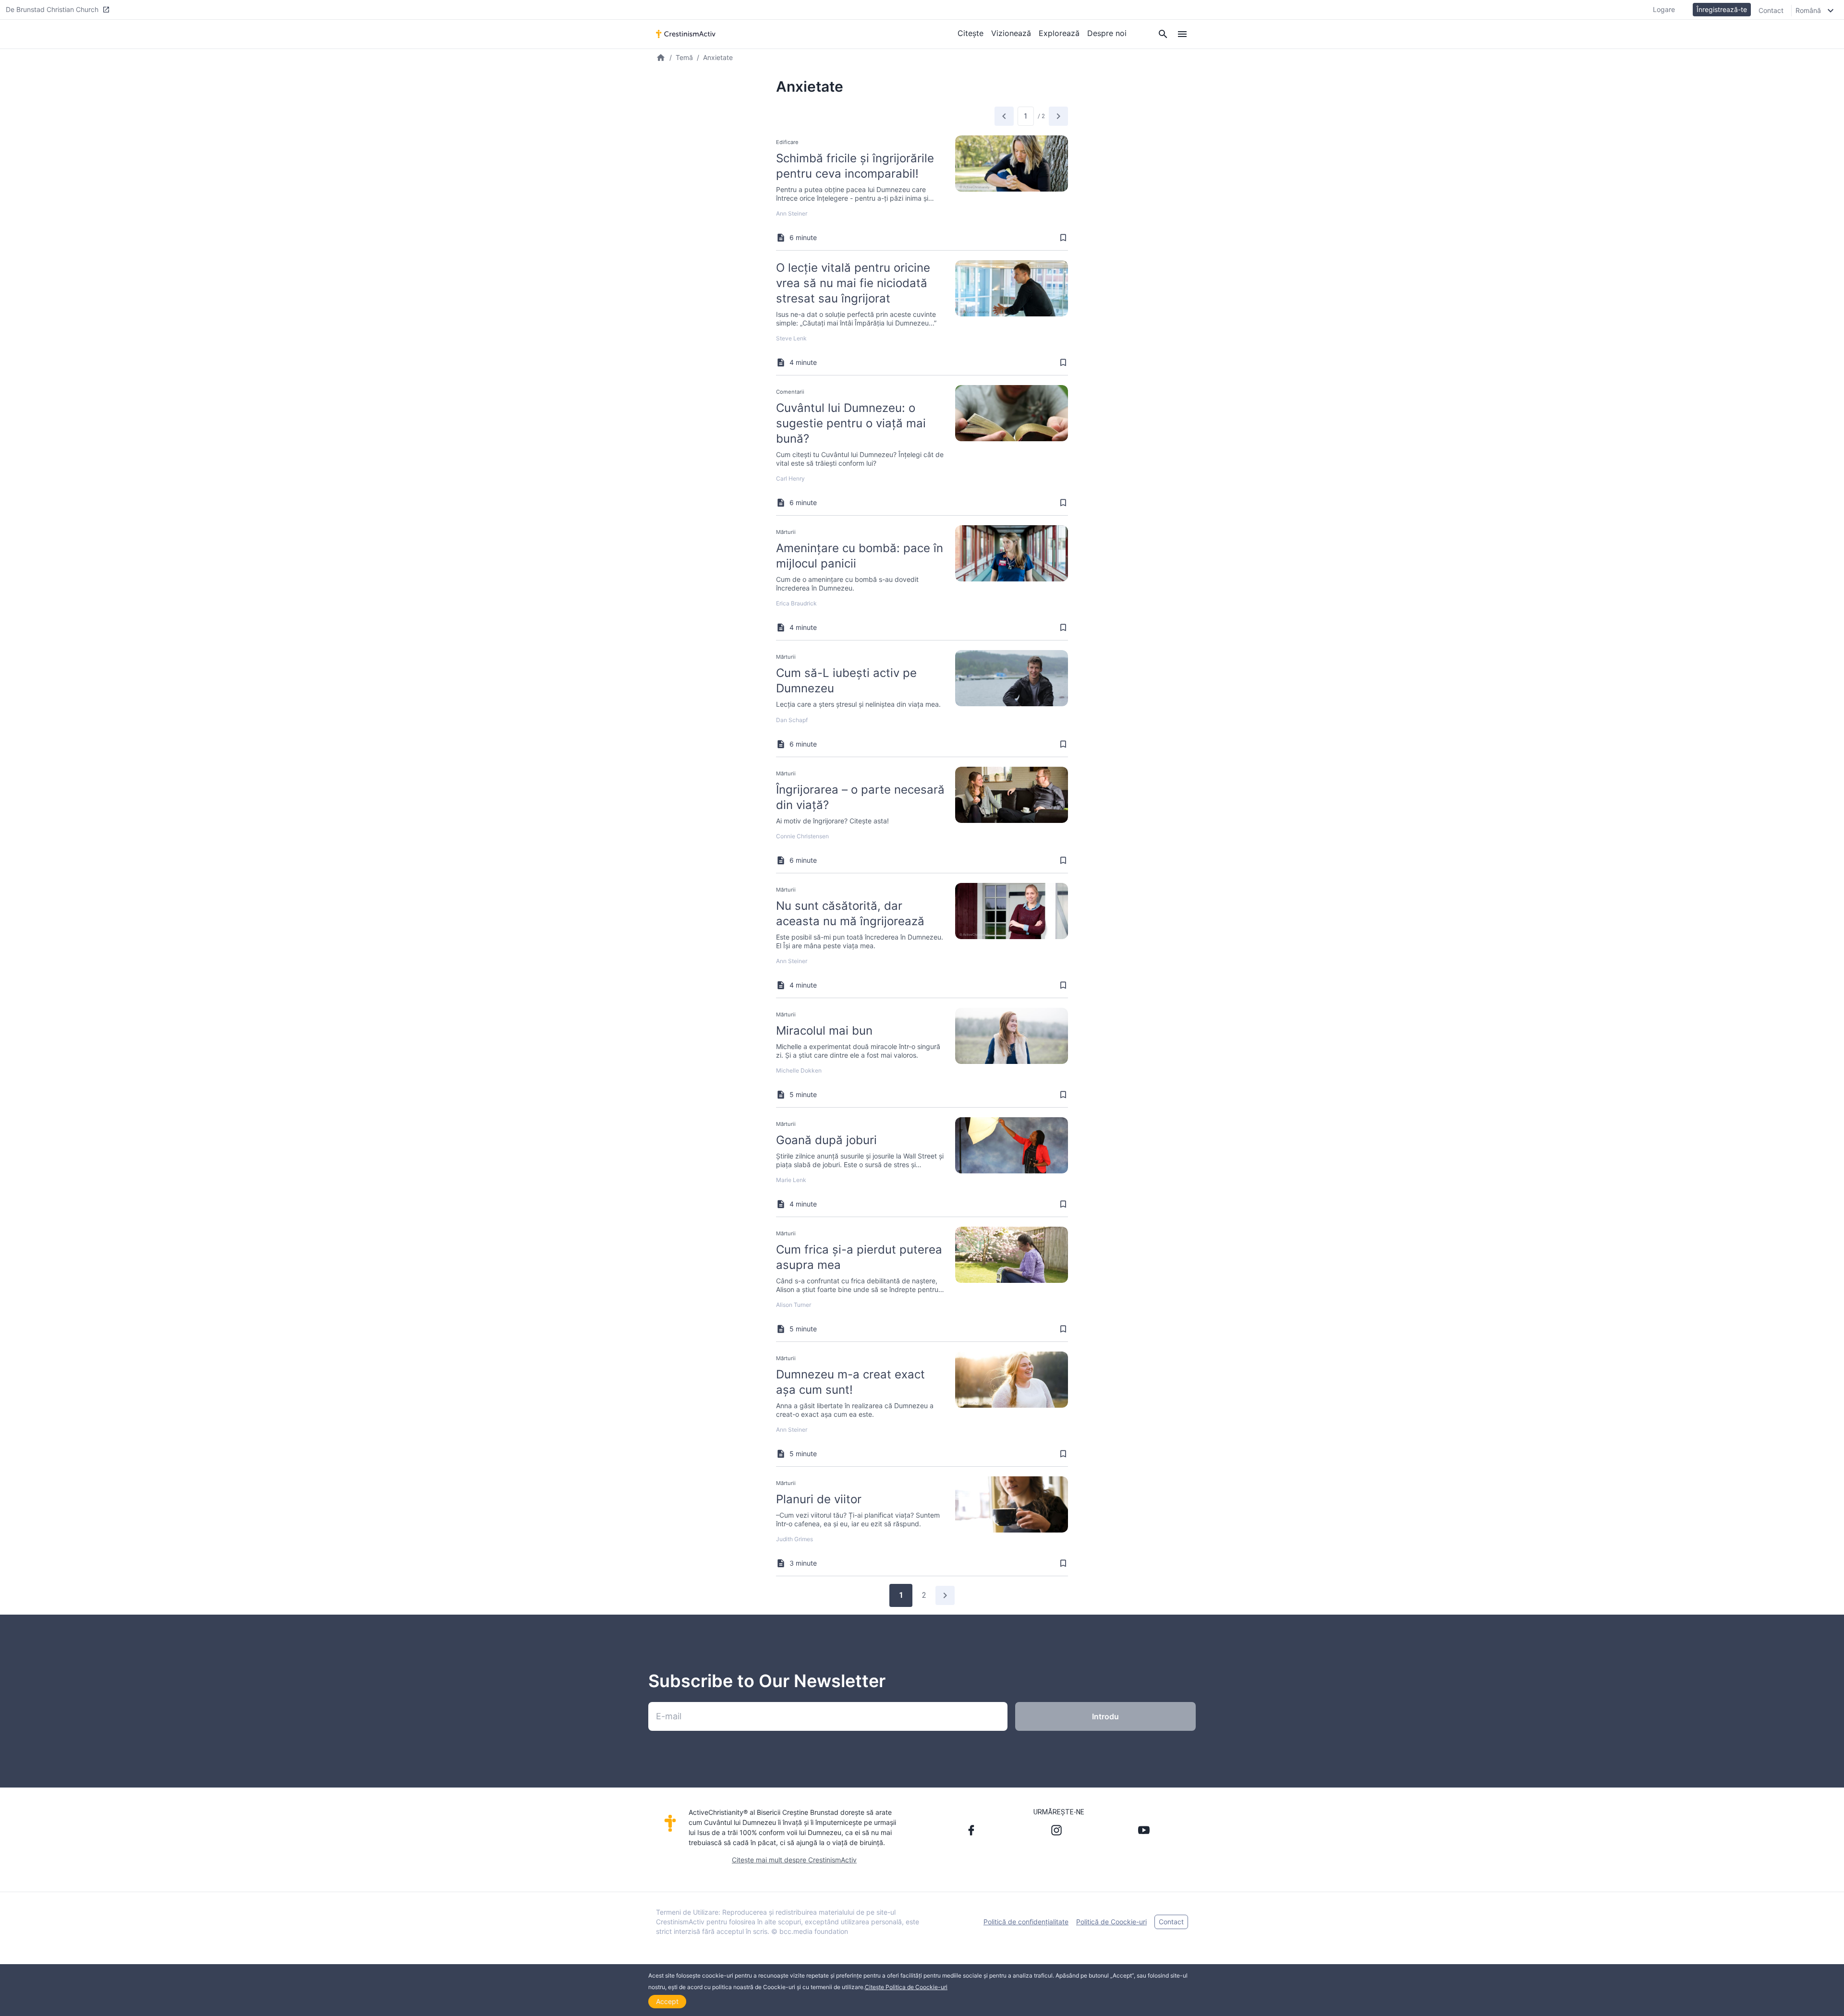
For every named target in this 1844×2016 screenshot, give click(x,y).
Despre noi (1107, 33)
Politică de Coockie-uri (1111, 1922)
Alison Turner (794, 1305)
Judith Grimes (795, 1539)
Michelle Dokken (799, 1070)
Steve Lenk (791, 338)
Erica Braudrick (796, 603)
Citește (971, 33)
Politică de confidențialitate (1026, 1922)
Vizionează (1011, 33)
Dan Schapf (792, 720)
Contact (1771, 10)
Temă (684, 57)
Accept (667, 2001)
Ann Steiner (792, 213)
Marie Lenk (791, 1180)
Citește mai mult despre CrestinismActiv (794, 1860)
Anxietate (718, 57)
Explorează (1059, 33)
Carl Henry (790, 478)
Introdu (1105, 1716)
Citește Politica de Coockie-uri (906, 1987)
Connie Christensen (802, 836)
